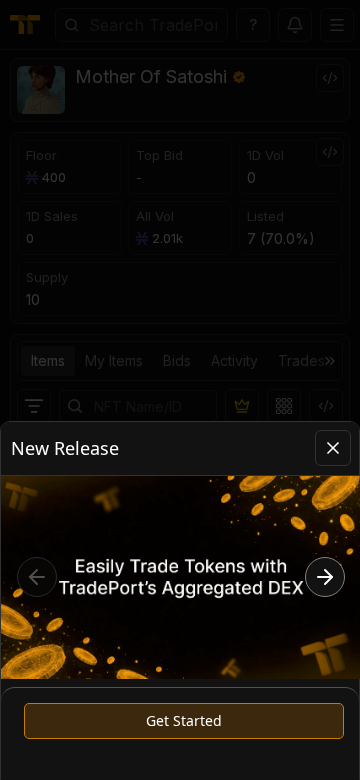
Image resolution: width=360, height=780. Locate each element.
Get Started (184, 720)
